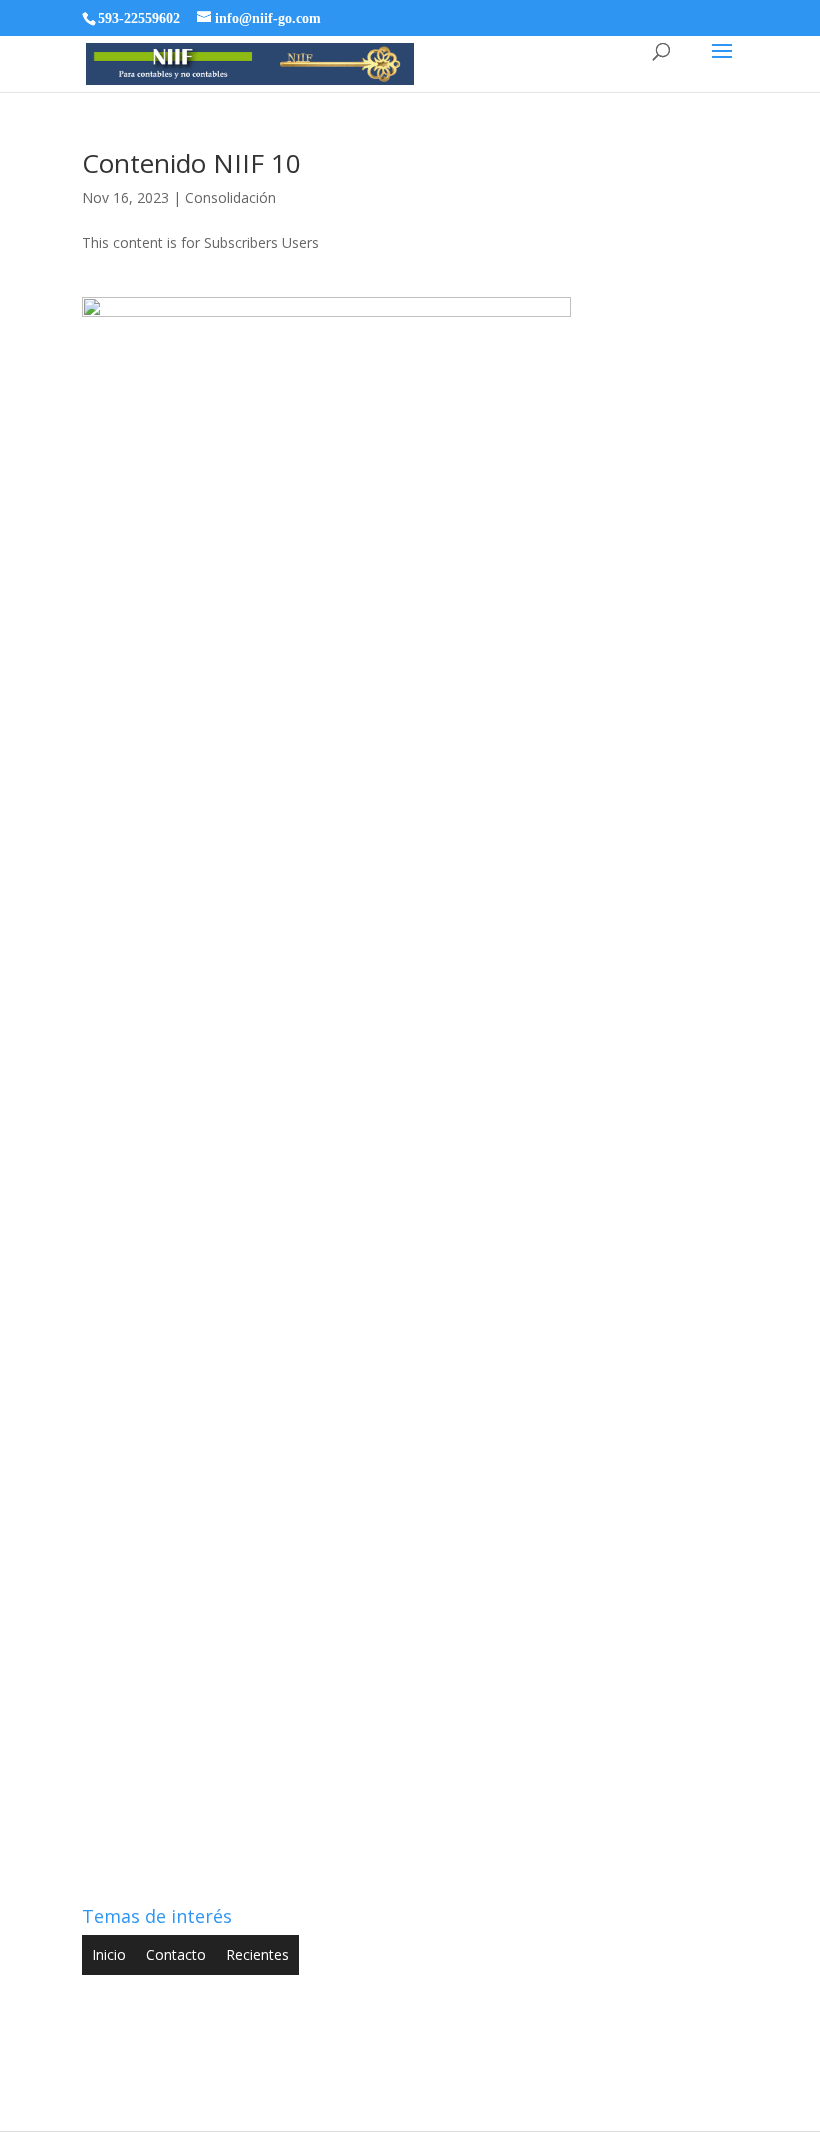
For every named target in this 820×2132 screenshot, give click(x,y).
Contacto (176, 1954)
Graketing (581, 2103)
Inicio (109, 1954)
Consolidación (230, 197)
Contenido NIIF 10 (191, 163)
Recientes (257, 1954)
